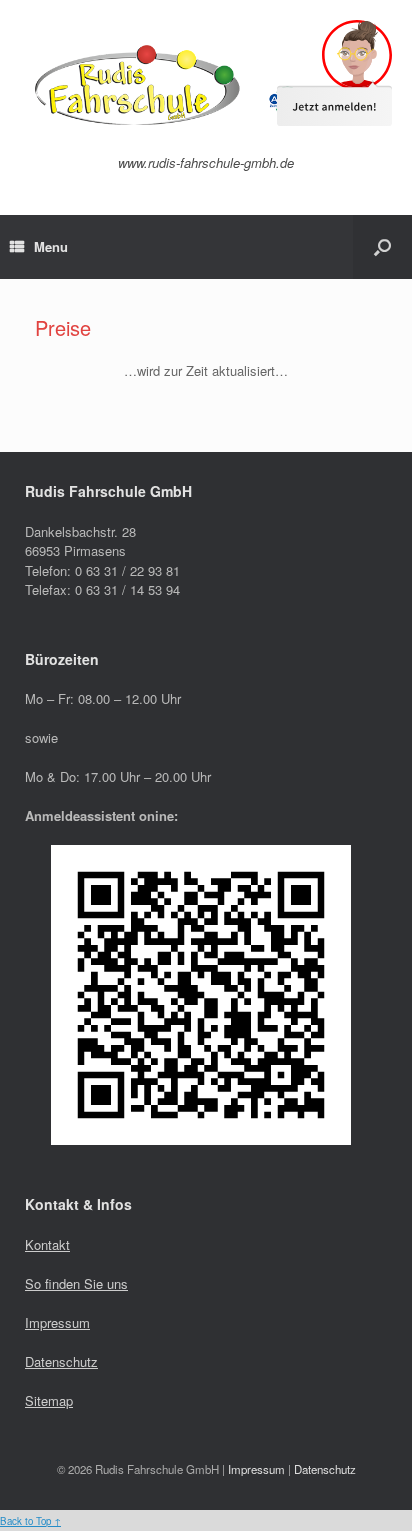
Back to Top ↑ (30, 1521)
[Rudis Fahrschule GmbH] (206, 85)
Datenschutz (61, 1361)
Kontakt (47, 1244)
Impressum (57, 1322)
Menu (51, 246)
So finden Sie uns (76, 1283)
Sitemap (49, 1400)
